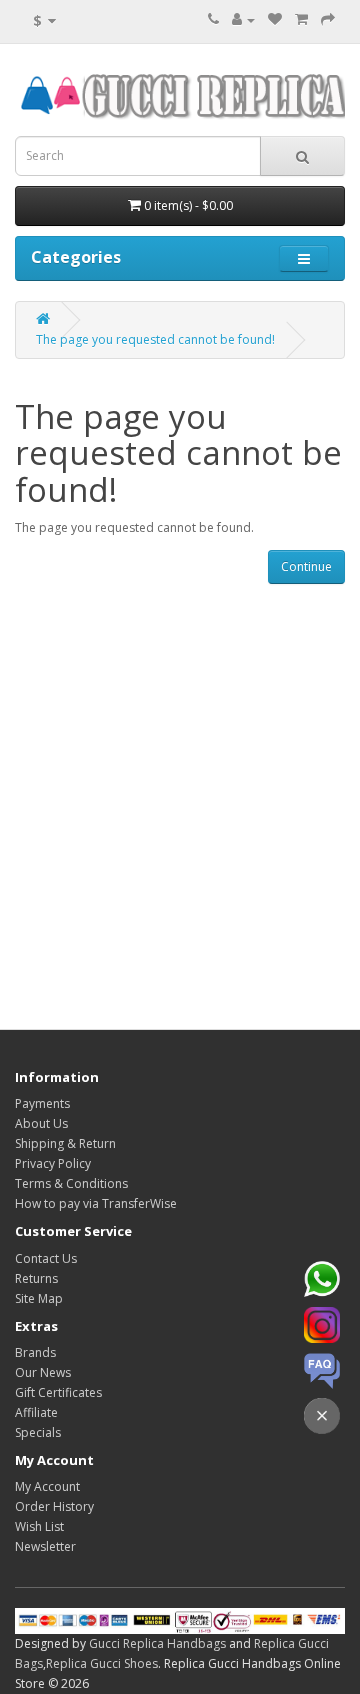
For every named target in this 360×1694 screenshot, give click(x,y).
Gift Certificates (58, 1392)
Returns (36, 1278)
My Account (47, 1486)
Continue (306, 566)
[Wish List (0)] (275, 19)
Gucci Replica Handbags (157, 1643)
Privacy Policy (53, 1163)
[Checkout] (328, 19)
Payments (42, 1103)
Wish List (39, 1526)
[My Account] (243, 19)
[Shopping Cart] (301, 19)
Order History (54, 1506)
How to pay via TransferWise (96, 1203)
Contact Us (46, 1258)
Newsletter (45, 1546)
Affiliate (36, 1412)
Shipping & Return (65, 1143)
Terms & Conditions (71, 1183)
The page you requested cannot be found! (155, 339)
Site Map (39, 1298)
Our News (43, 1372)
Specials (38, 1432)
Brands (35, 1352)
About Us (41, 1123)
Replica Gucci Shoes (102, 1663)
